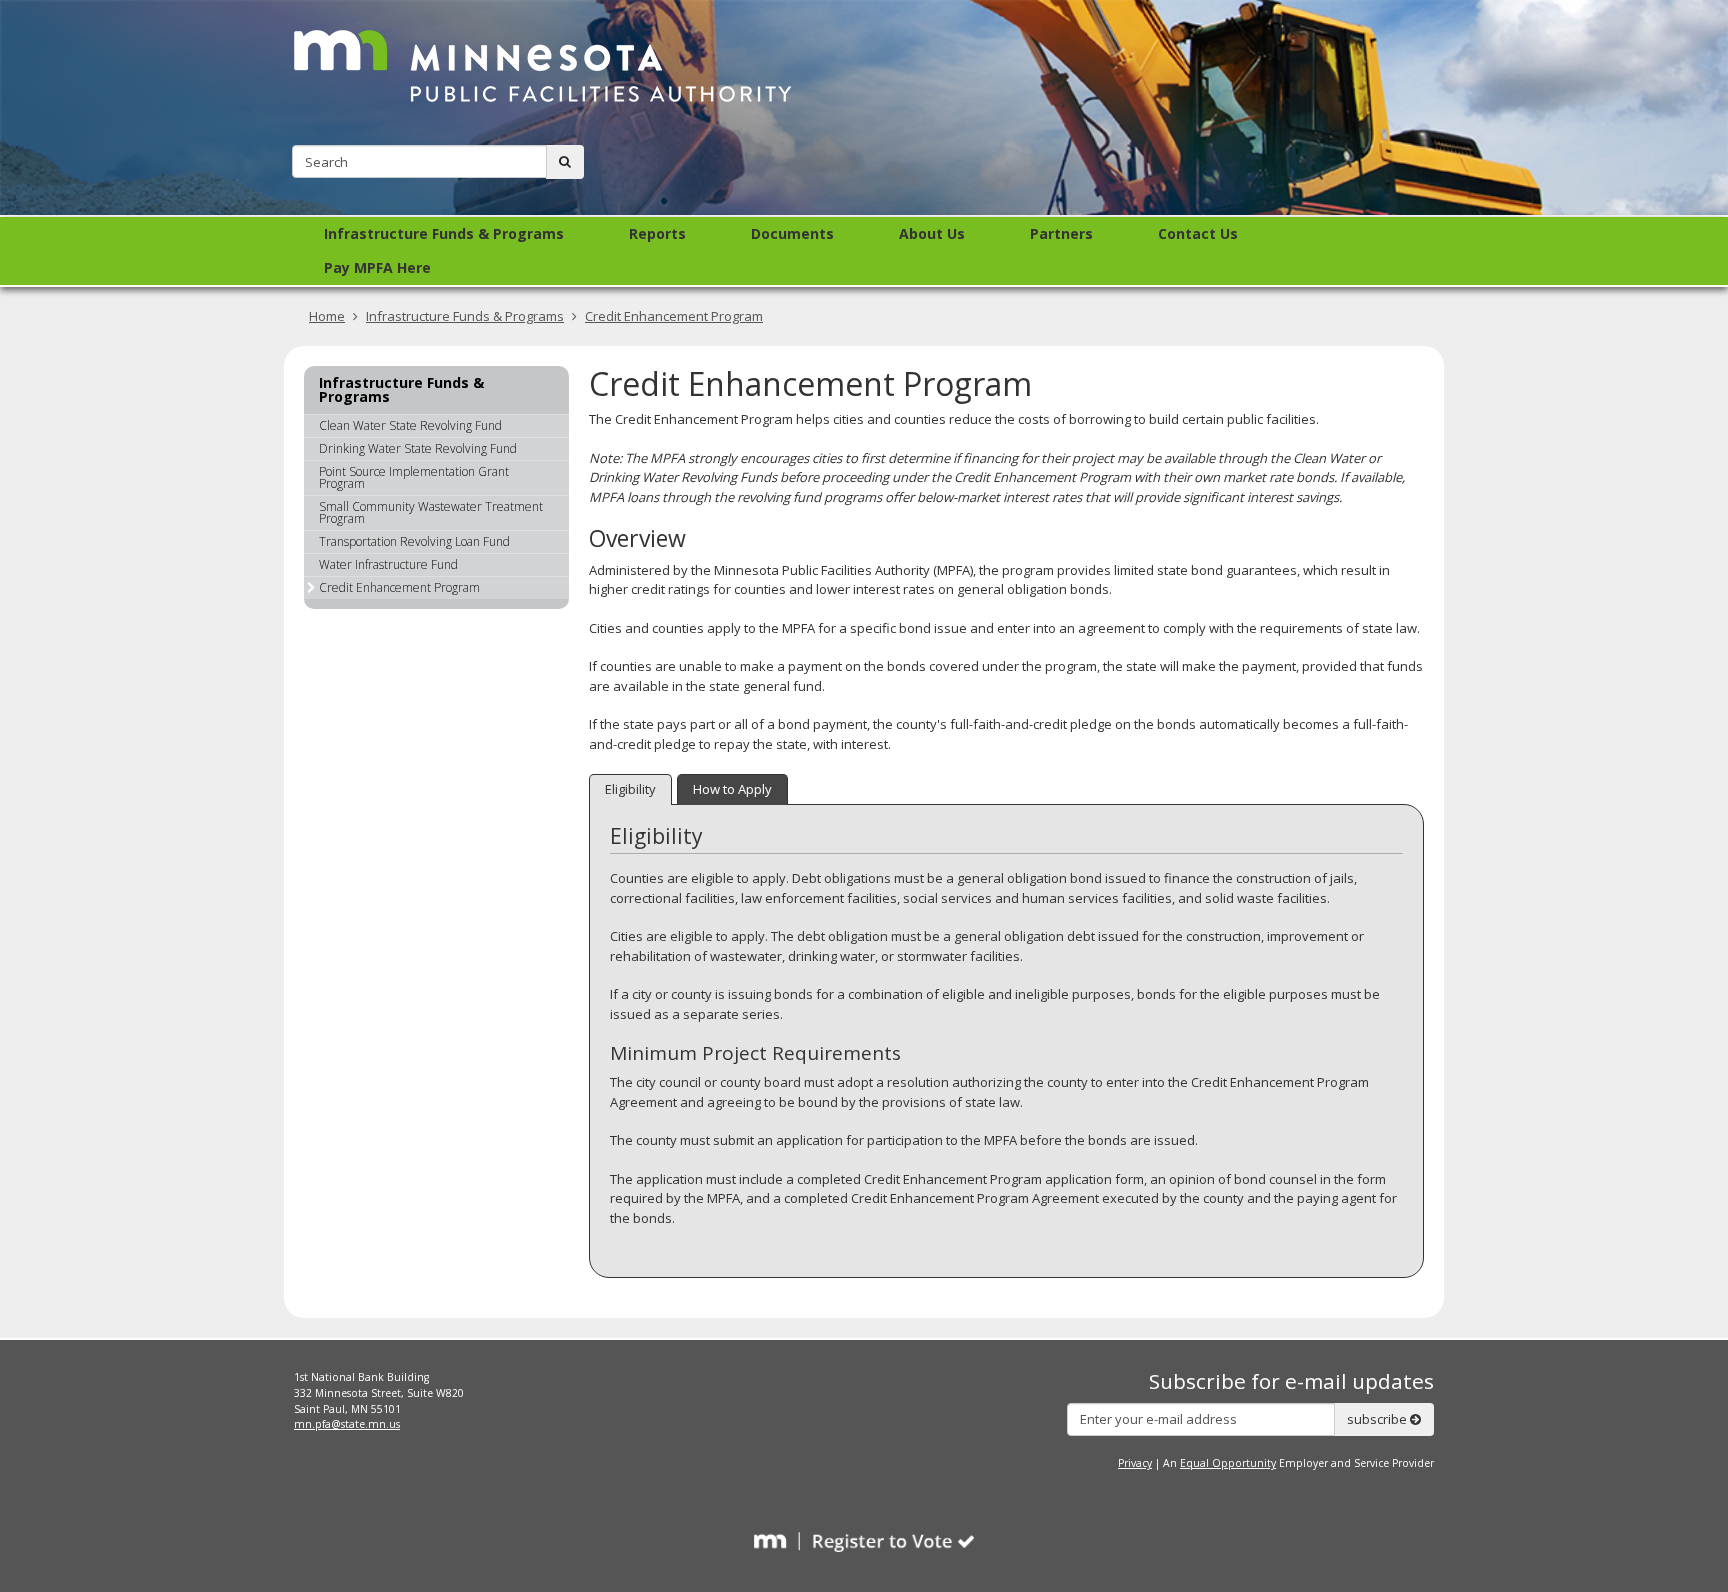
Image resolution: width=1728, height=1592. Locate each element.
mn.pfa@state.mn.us (347, 1424)
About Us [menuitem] (932, 233)
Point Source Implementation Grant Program (414, 477)
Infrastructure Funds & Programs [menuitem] (444, 233)
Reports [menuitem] (657, 233)
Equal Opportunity (1228, 1463)
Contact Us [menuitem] (1198, 233)
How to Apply (732, 789)
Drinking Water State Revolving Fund (418, 448)
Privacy (1135, 1463)
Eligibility (630, 789)
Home (327, 316)
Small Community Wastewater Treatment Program (431, 512)
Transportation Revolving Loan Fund (414, 541)
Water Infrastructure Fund (388, 564)
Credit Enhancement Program (674, 316)
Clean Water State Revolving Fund (410, 425)
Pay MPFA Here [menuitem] (377, 267)
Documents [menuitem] (792, 233)
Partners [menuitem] (1061, 233)
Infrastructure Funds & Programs (465, 316)
